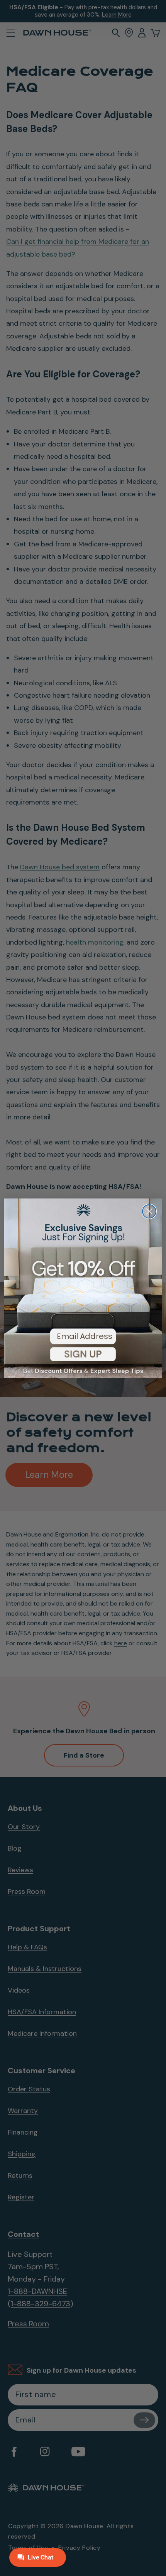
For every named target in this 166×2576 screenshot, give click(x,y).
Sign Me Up (83, 1360)
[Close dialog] (149, 1211)
